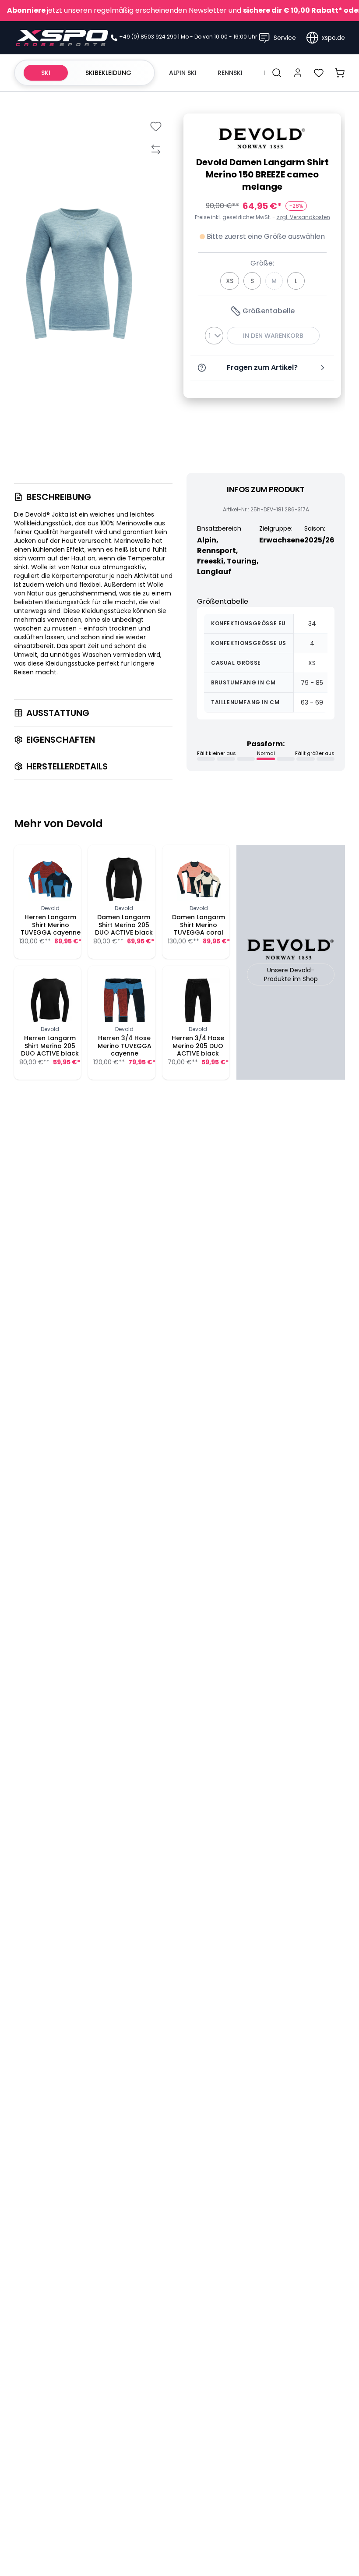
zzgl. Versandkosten (303, 217)
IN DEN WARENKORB (273, 336)
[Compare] (156, 149)
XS (230, 281)
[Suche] (277, 73)
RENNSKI (230, 73)
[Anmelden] (298, 73)
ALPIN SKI (183, 73)
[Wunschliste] (319, 73)
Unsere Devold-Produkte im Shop (291, 974)
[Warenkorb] (340, 73)
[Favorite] (156, 126)
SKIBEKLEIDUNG (108, 73)
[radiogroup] (262, 281)
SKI (46, 73)
